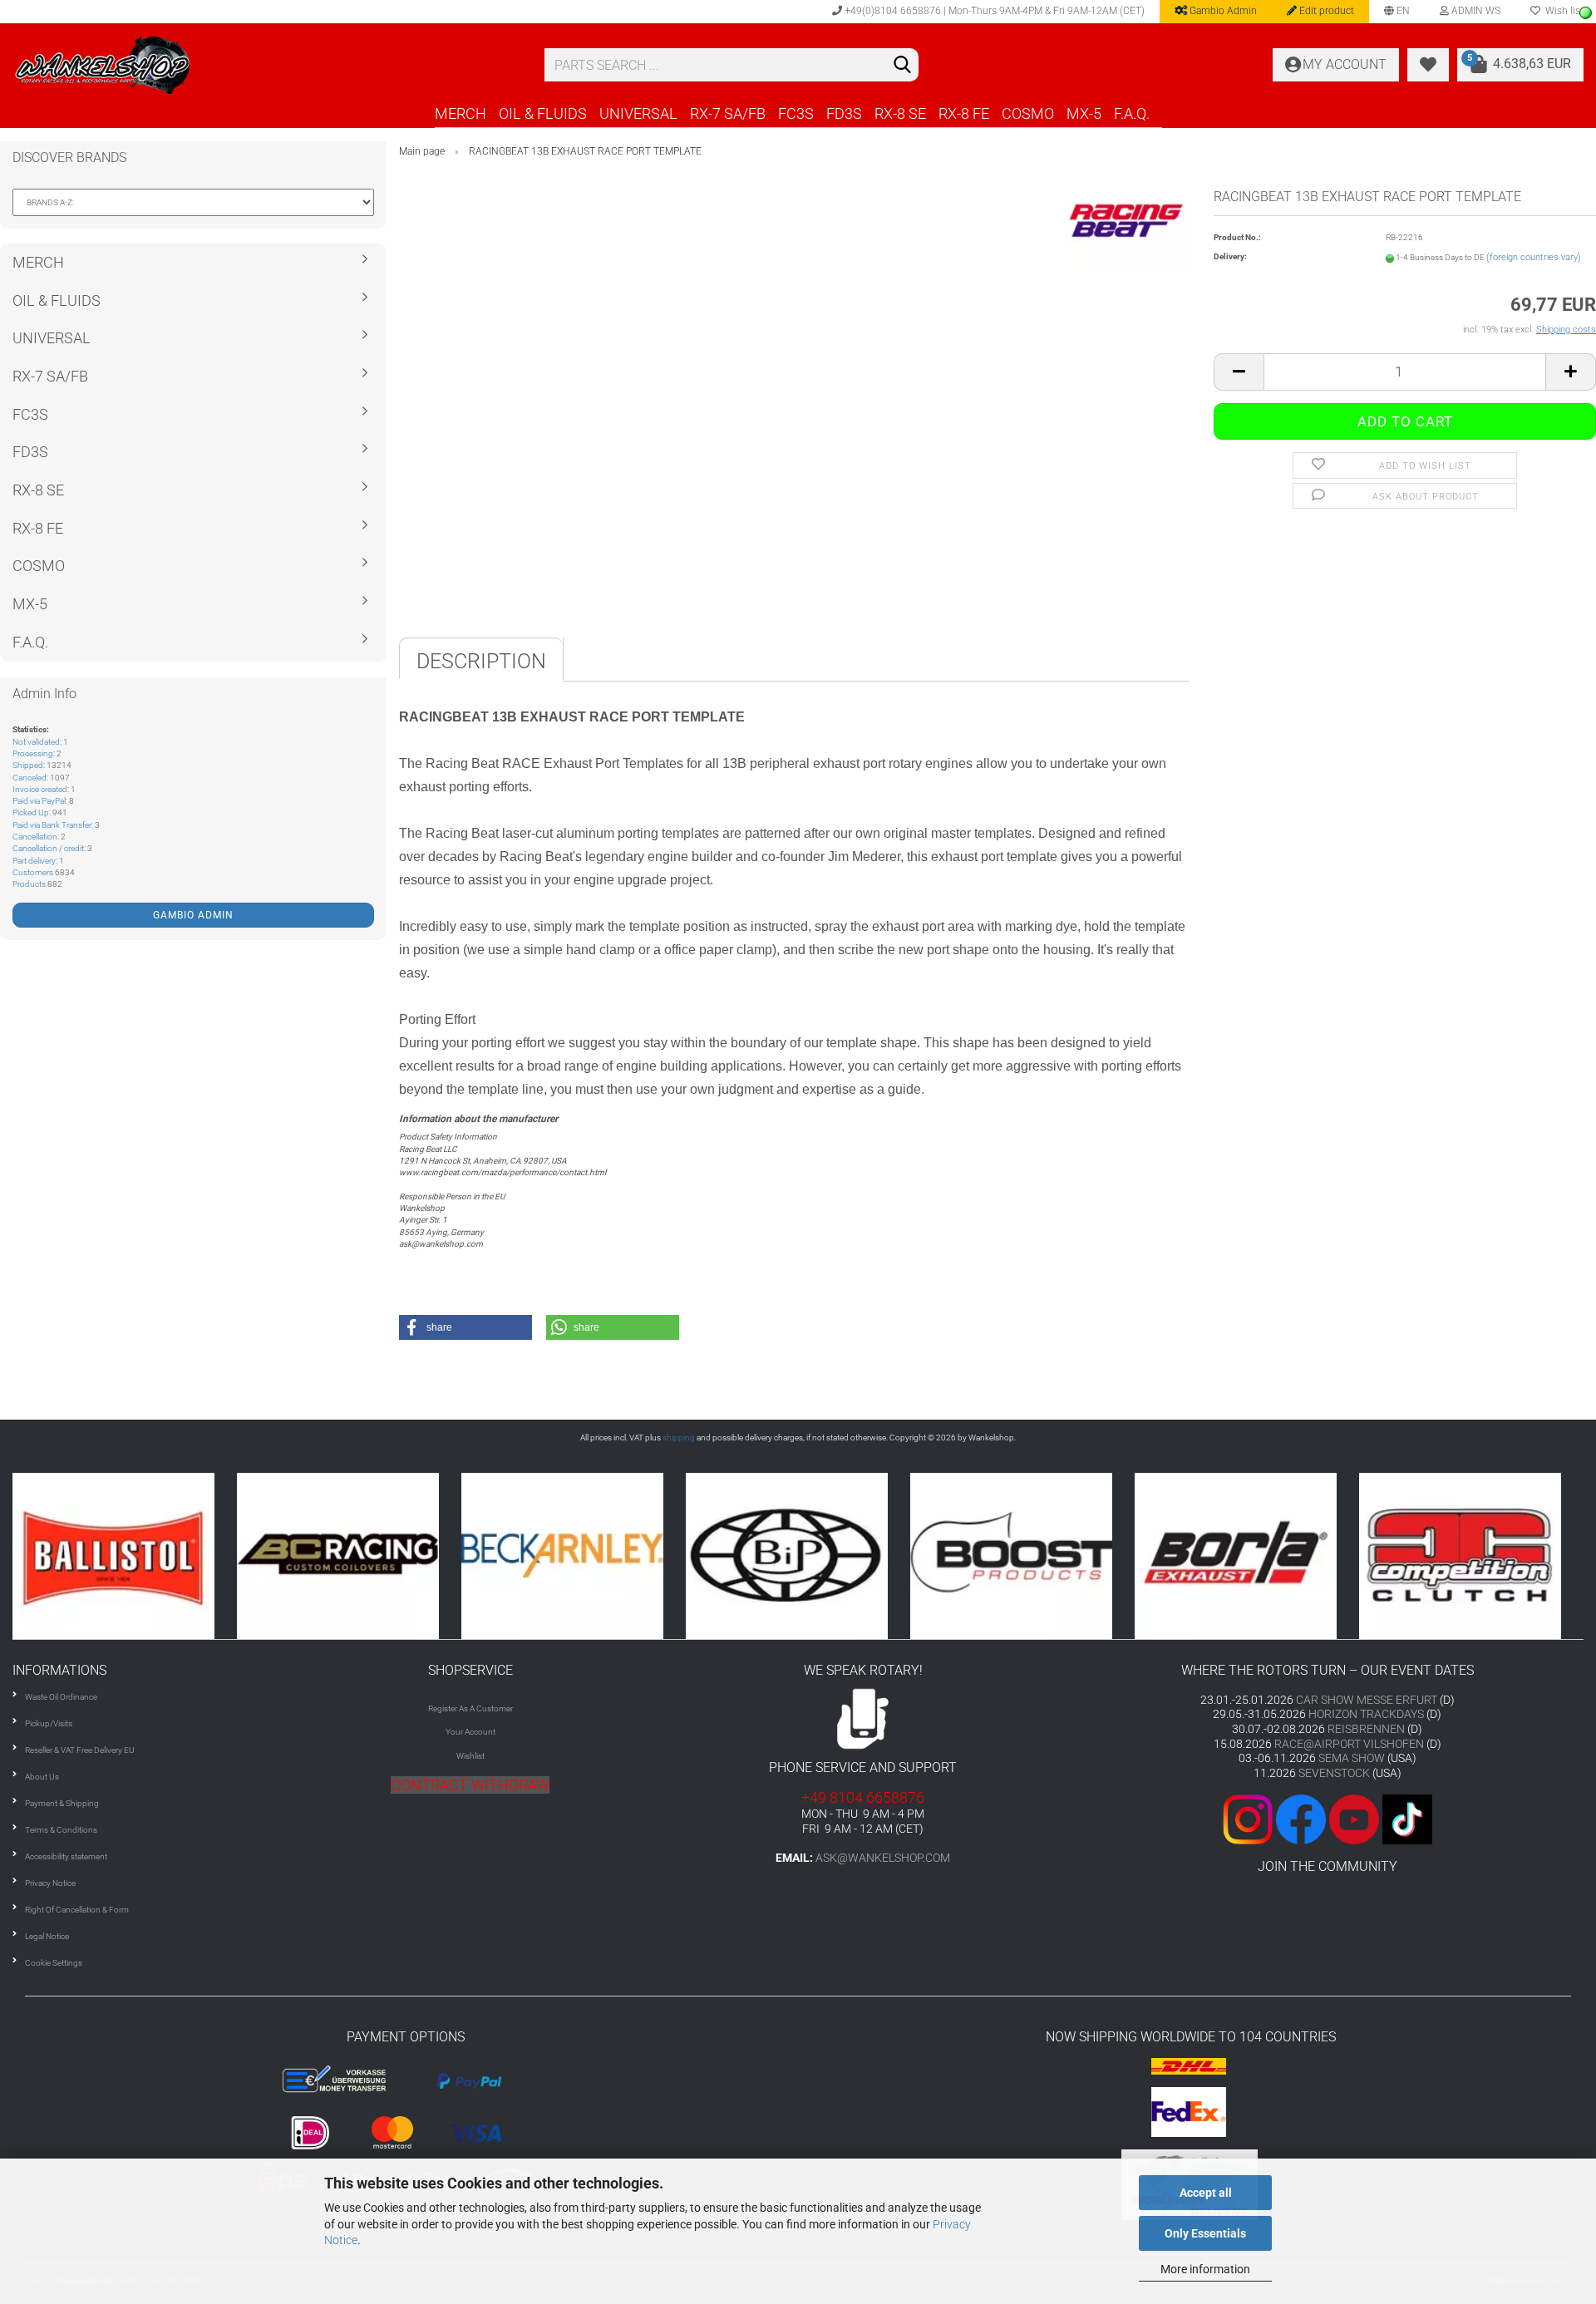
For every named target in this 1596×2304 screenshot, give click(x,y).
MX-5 (1084, 113)
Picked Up (31, 812)
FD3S (844, 113)
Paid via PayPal (39, 801)
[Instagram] (1249, 1818)
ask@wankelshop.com (883, 1858)
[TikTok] (1407, 1818)
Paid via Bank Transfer (52, 825)
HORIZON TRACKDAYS (1366, 1714)
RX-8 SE (900, 113)
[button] (465, 1327)
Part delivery (34, 861)
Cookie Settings (54, 1963)
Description (481, 661)
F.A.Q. (1132, 113)
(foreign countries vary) (1534, 257)
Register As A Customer (470, 1708)
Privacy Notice (50, 1883)
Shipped (28, 765)
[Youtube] (1328, 1818)
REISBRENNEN (1366, 1729)
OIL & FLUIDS (543, 113)
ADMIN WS (1475, 11)
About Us (42, 1777)
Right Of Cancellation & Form (77, 1910)
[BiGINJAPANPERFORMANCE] (626, 1556)
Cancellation (35, 837)
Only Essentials (1205, 2233)
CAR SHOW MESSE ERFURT (1367, 1700)
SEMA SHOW (1352, 1758)
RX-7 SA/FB (728, 113)
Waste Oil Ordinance (61, 1697)
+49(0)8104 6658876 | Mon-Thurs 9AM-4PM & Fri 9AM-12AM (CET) (993, 11)
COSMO (1028, 113)
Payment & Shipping (62, 1803)
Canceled (30, 778)
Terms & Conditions (61, 1830)
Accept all (1206, 2193)
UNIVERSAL (638, 113)
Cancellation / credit (48, 848)
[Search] (903, 66)
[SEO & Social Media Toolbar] (1586, 13)
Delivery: (1230, 256)
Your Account (470, 1732)
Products (29, 884)
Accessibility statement (66, 1856)
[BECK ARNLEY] (401, 1556)
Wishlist (470, 1756)
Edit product (1325, 11)
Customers (33, 872)
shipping (679, 1438)
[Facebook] (1301, 1818)
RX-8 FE (964, 113)
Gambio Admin (1222, 11)
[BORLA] (1075, 1556)
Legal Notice (47, 1936)
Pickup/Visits (49, 1723)
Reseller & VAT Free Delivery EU (80, 1750)
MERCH (461, 113)
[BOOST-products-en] (850, 1556)
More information (1205, 2269)
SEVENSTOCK (1334, 1773)
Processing (33, 753)
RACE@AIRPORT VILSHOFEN (1350, 1744)
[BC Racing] (177, 1556)
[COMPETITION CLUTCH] (1299, 1556)
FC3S (796, 113)
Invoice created (40, 789)
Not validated (36, 742)
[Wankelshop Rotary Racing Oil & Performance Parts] (266, 65)
